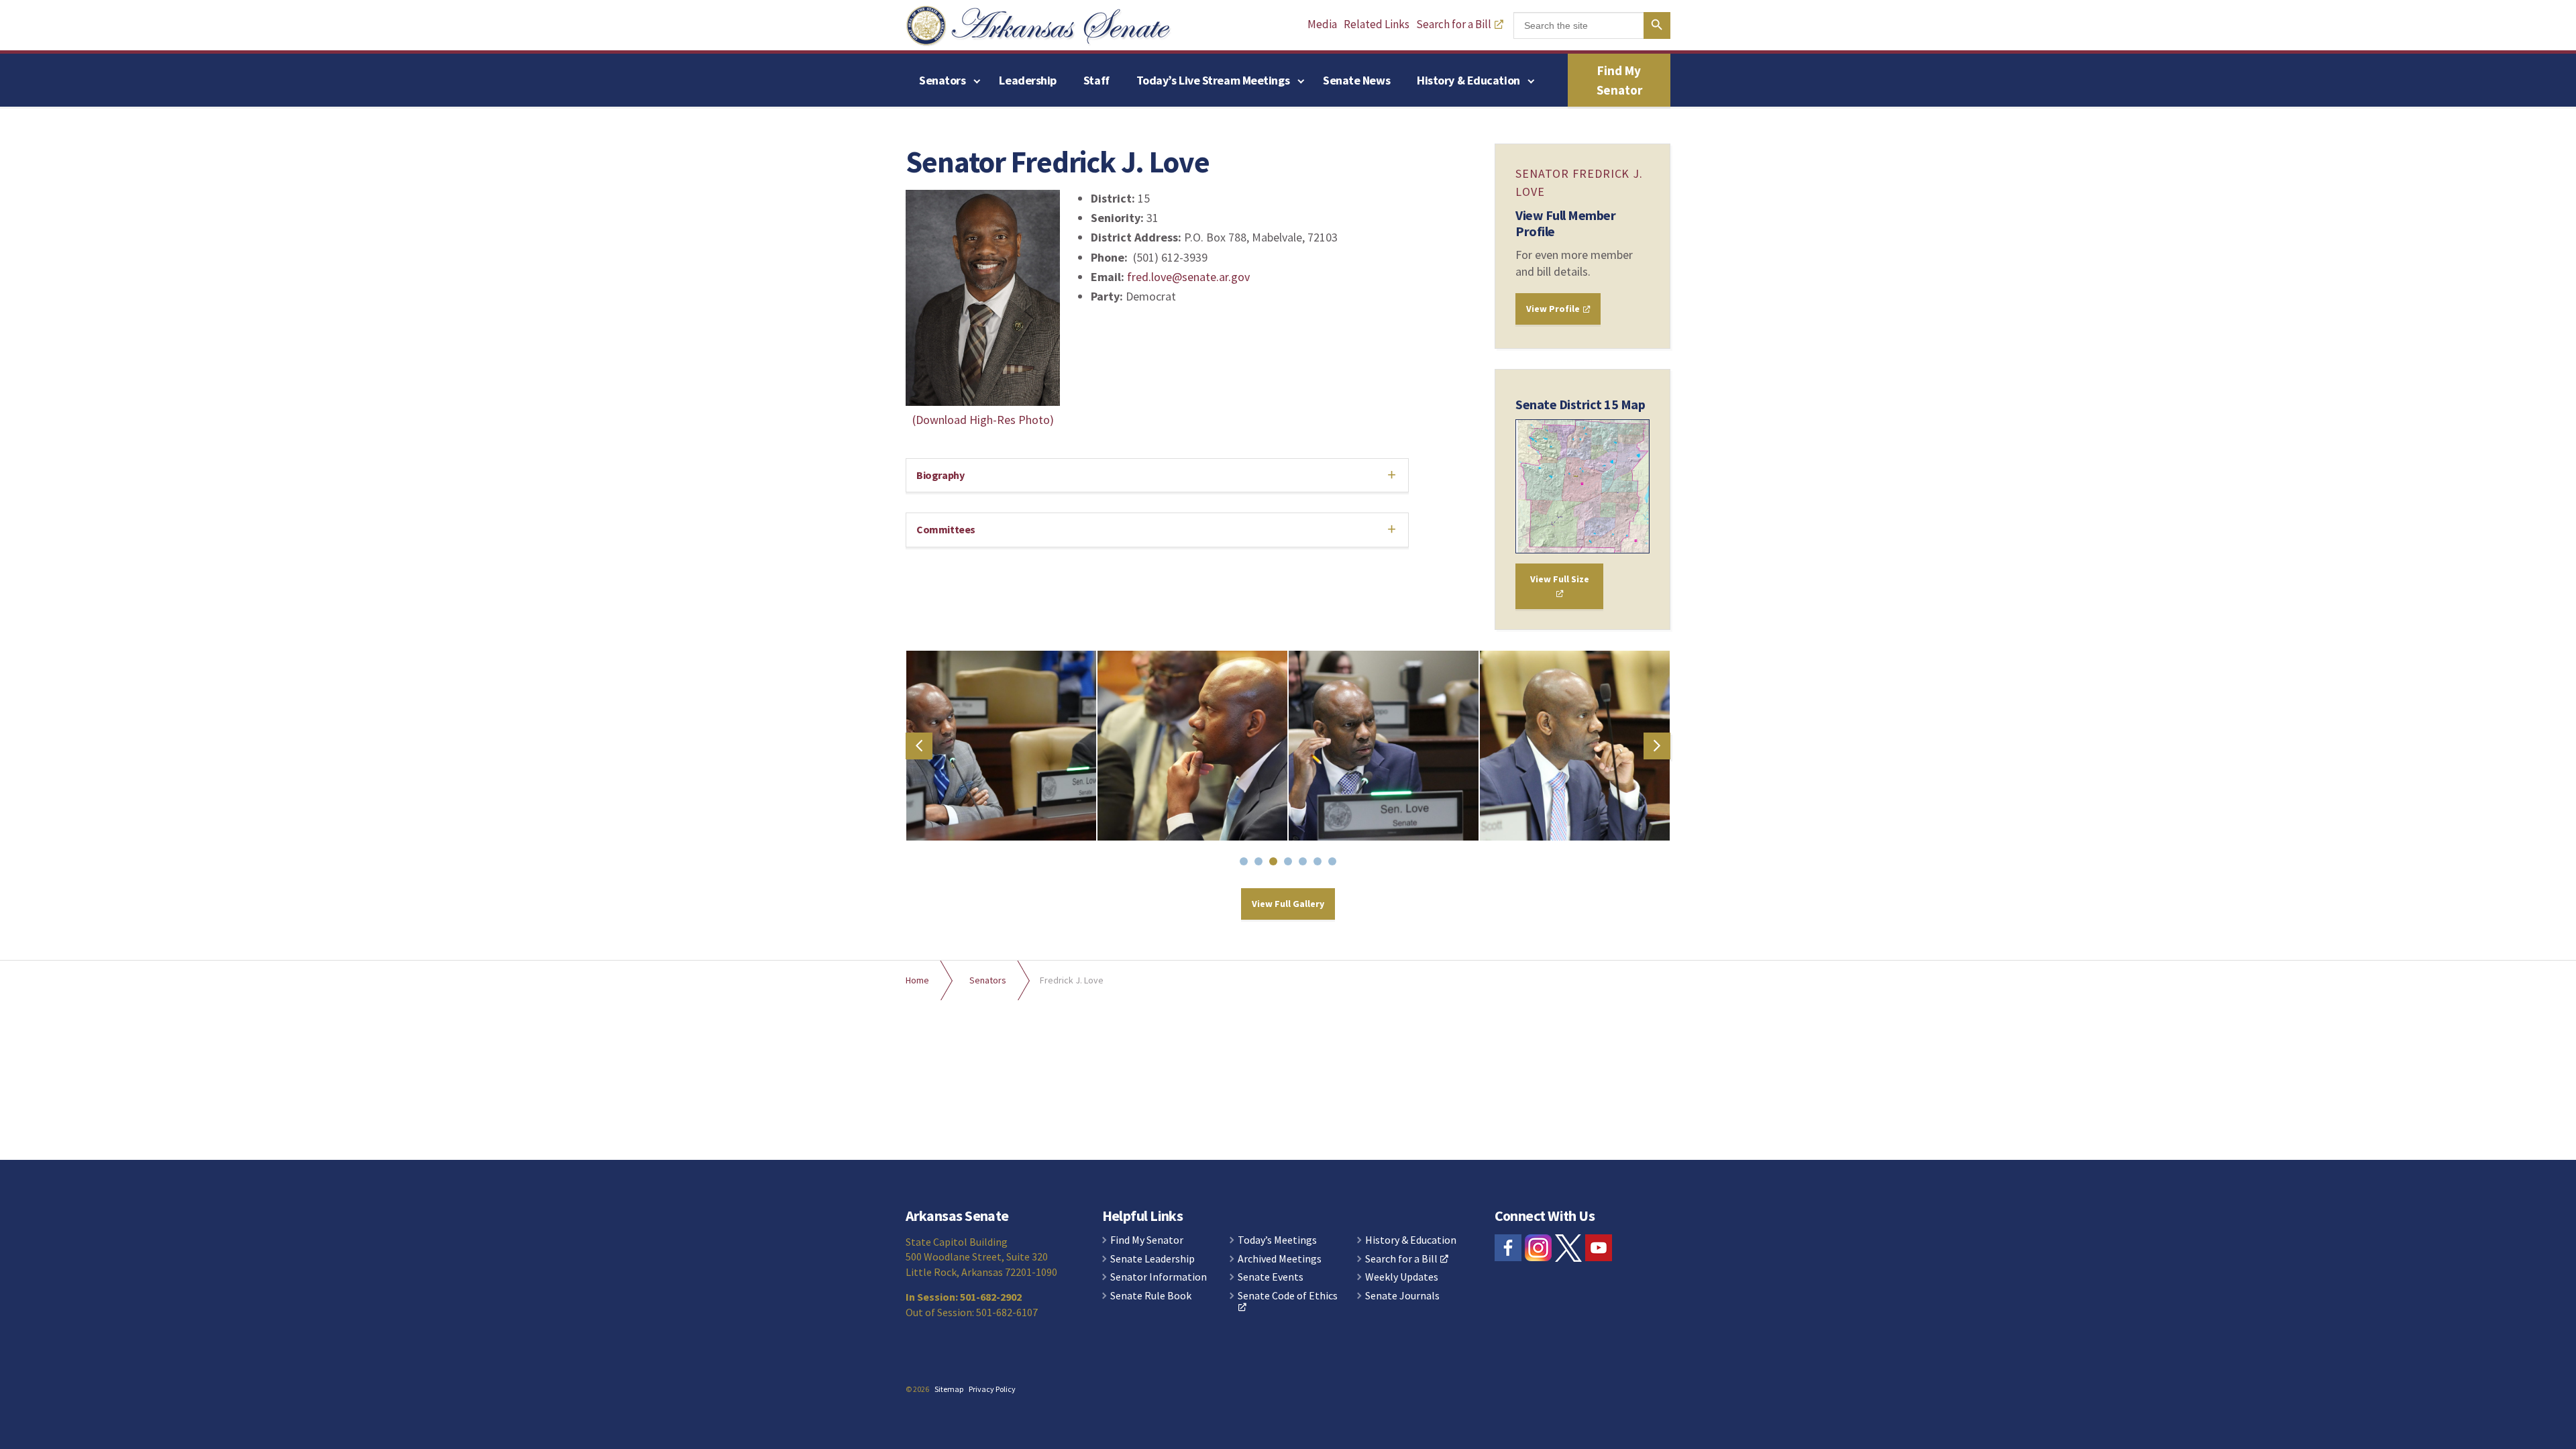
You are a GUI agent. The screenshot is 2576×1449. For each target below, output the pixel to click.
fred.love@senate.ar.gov (1188, 277)
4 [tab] (1291, 864)
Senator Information (1159, 1277)
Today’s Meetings (1277, 1240)
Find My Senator (1619, 80)
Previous (919, 746)
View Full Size (1560, 579)
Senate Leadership (1152, 1259)
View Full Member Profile (1565, 223)
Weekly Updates (1402, 1277)
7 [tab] (1335, 864)
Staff (1096, 80)
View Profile (1554, 309)
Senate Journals (1402, 1296)
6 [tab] (1320, 864)
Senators (942, 80)
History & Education (1468, 80)
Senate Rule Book (1151, 1296)
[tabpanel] (1001, 746)
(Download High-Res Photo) (983, 420)
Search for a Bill (1454, 24)
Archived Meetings (1280, 1259)
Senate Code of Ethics (1288, 1296)
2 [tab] (1261, 864)
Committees (946, 529)
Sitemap (949, 1389)
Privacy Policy (992, 1389)
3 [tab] (1276, 864)
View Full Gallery (1288, 904)
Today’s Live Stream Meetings (1213, 80)
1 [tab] (1246, 864)
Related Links (1377, 24)
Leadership (1028, 80)
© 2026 (917, 1389)
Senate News (1356, 80)
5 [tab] (1305, 864)
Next (1657, 746)
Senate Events (1271, 1277)
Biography (940, 475)
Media (1322, 24)
